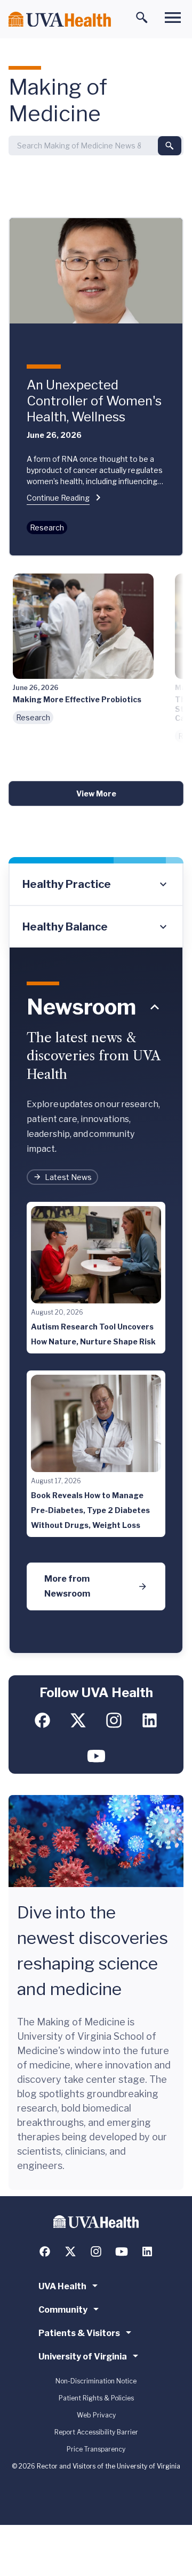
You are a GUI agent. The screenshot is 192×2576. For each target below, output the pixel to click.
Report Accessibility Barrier (96, 2432)
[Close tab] (155, 1007)
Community (63, 2310)
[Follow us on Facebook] (42, 1720)
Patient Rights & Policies (96, 2398)
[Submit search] (170, 146)
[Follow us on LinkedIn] (150, 1720)
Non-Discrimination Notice (96, 2381)
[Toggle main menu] (173, 18)
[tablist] (96, 905)
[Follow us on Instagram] (114, 1720)
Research (47, 527)
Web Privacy (96, 2415)
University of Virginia (83, 2357)
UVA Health (62, 2286)
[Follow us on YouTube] (96, 1756)
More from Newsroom (67, 1586)
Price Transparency (96, 2449)
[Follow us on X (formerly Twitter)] (78, 1720)
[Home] (60, 19)
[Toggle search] (142, 18)
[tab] (96, 885)
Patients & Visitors (79, 2333)
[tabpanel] (96, 1301)
